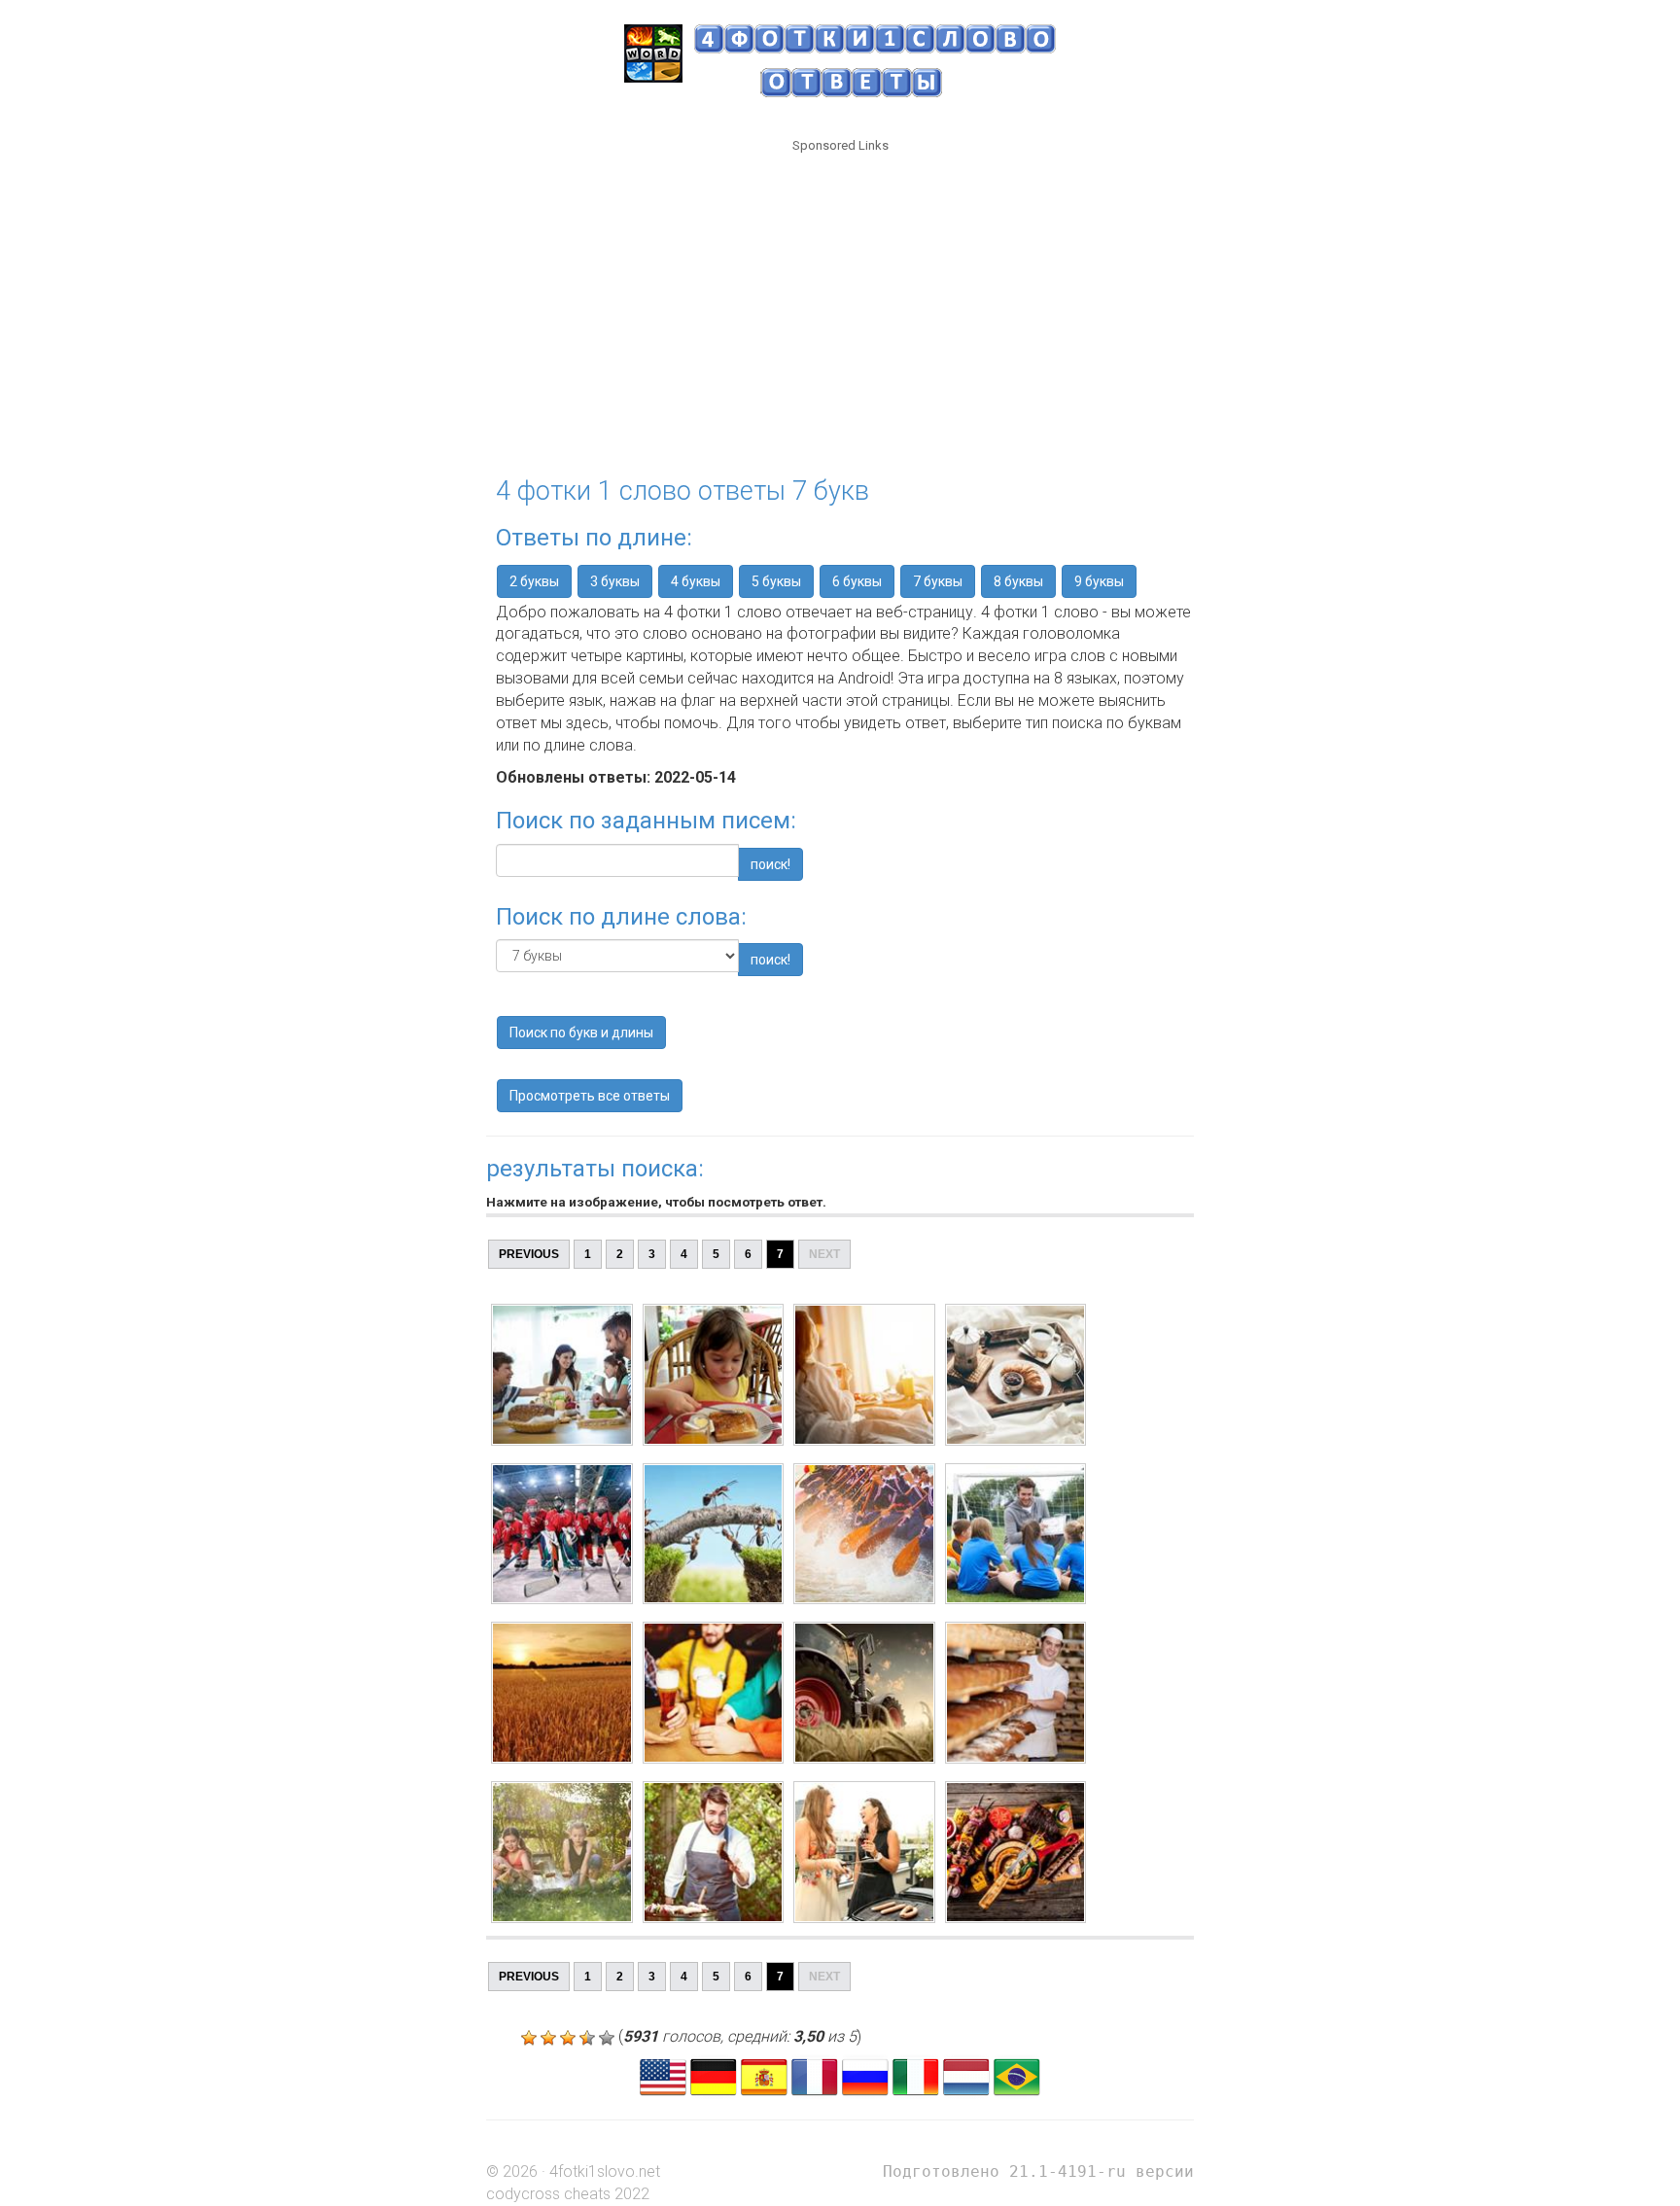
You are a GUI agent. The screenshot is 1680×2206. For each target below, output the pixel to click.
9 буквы (1099, 581)
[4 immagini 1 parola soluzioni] (916, 2075)
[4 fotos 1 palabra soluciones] (764, 2075)
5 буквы (776, 581)
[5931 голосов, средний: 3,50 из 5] (529, 2038)
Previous (529, 1254)
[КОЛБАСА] (562, 1852)
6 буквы (857, 581)
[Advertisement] (840, 302)
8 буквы (1018, 581)
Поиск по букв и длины (581, 1033)
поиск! (770, 864)
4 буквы (696, 581)
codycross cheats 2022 (568, 2194)
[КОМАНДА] (562, 1534)
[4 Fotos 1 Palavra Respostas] (1017, 2075)
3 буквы (615, 581)
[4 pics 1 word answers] (663, 2075)
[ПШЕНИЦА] (562, 1693)
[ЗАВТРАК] (562, 1375)
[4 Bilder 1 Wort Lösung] (714, 2075)
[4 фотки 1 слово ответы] (865, 2075)
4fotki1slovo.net (605, 2171)
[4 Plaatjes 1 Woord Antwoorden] (966, 2075)
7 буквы (938, 581)
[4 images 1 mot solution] (815, 2075)
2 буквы (534, 581)
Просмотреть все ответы (590, 1096)
